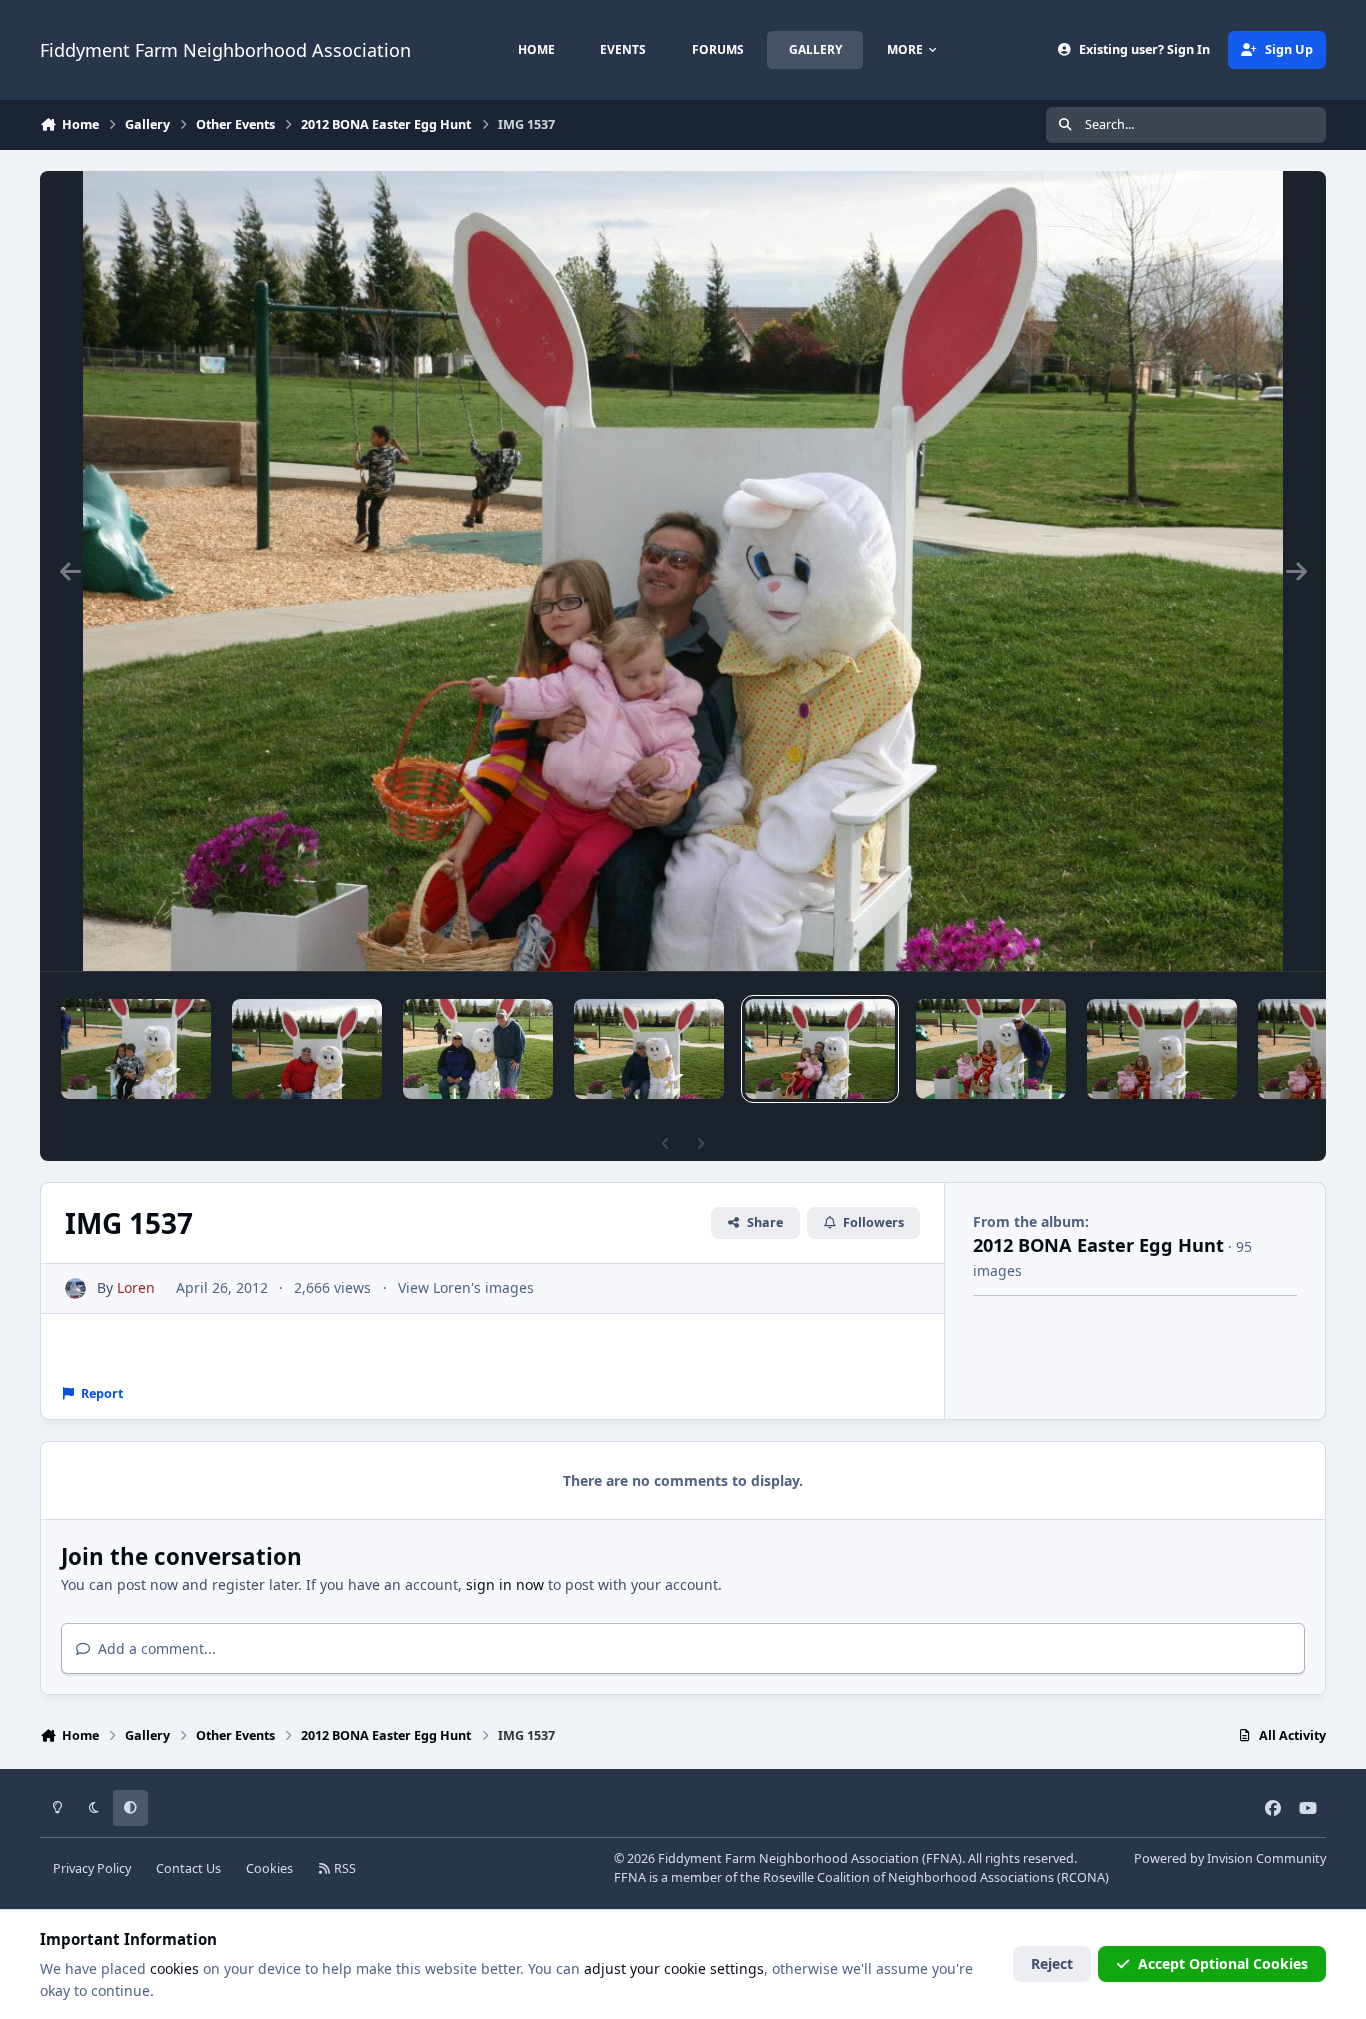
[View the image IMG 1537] (820, 1049)
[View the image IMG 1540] (307, 1049)
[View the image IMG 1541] (136, 1049)
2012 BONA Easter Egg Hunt (1098, 1245)
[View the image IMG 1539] (478, 1049)
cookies (174, 1968)
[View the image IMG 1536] (991, 1049)
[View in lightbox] (683, 571)
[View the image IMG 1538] (649, 1049)
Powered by (1230, 1858)
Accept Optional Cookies (1223, 1963)
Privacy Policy (92, 1868)
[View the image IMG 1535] (1162, 1049)
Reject (1052, 1963)
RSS (343, 1868)
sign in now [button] (505, 1584)
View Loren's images (466, 1287)
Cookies (269, 1868)
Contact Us (188, 1868)
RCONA (1083, 1877)
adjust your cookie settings (674, 1968)
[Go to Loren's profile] (75, 1288)
